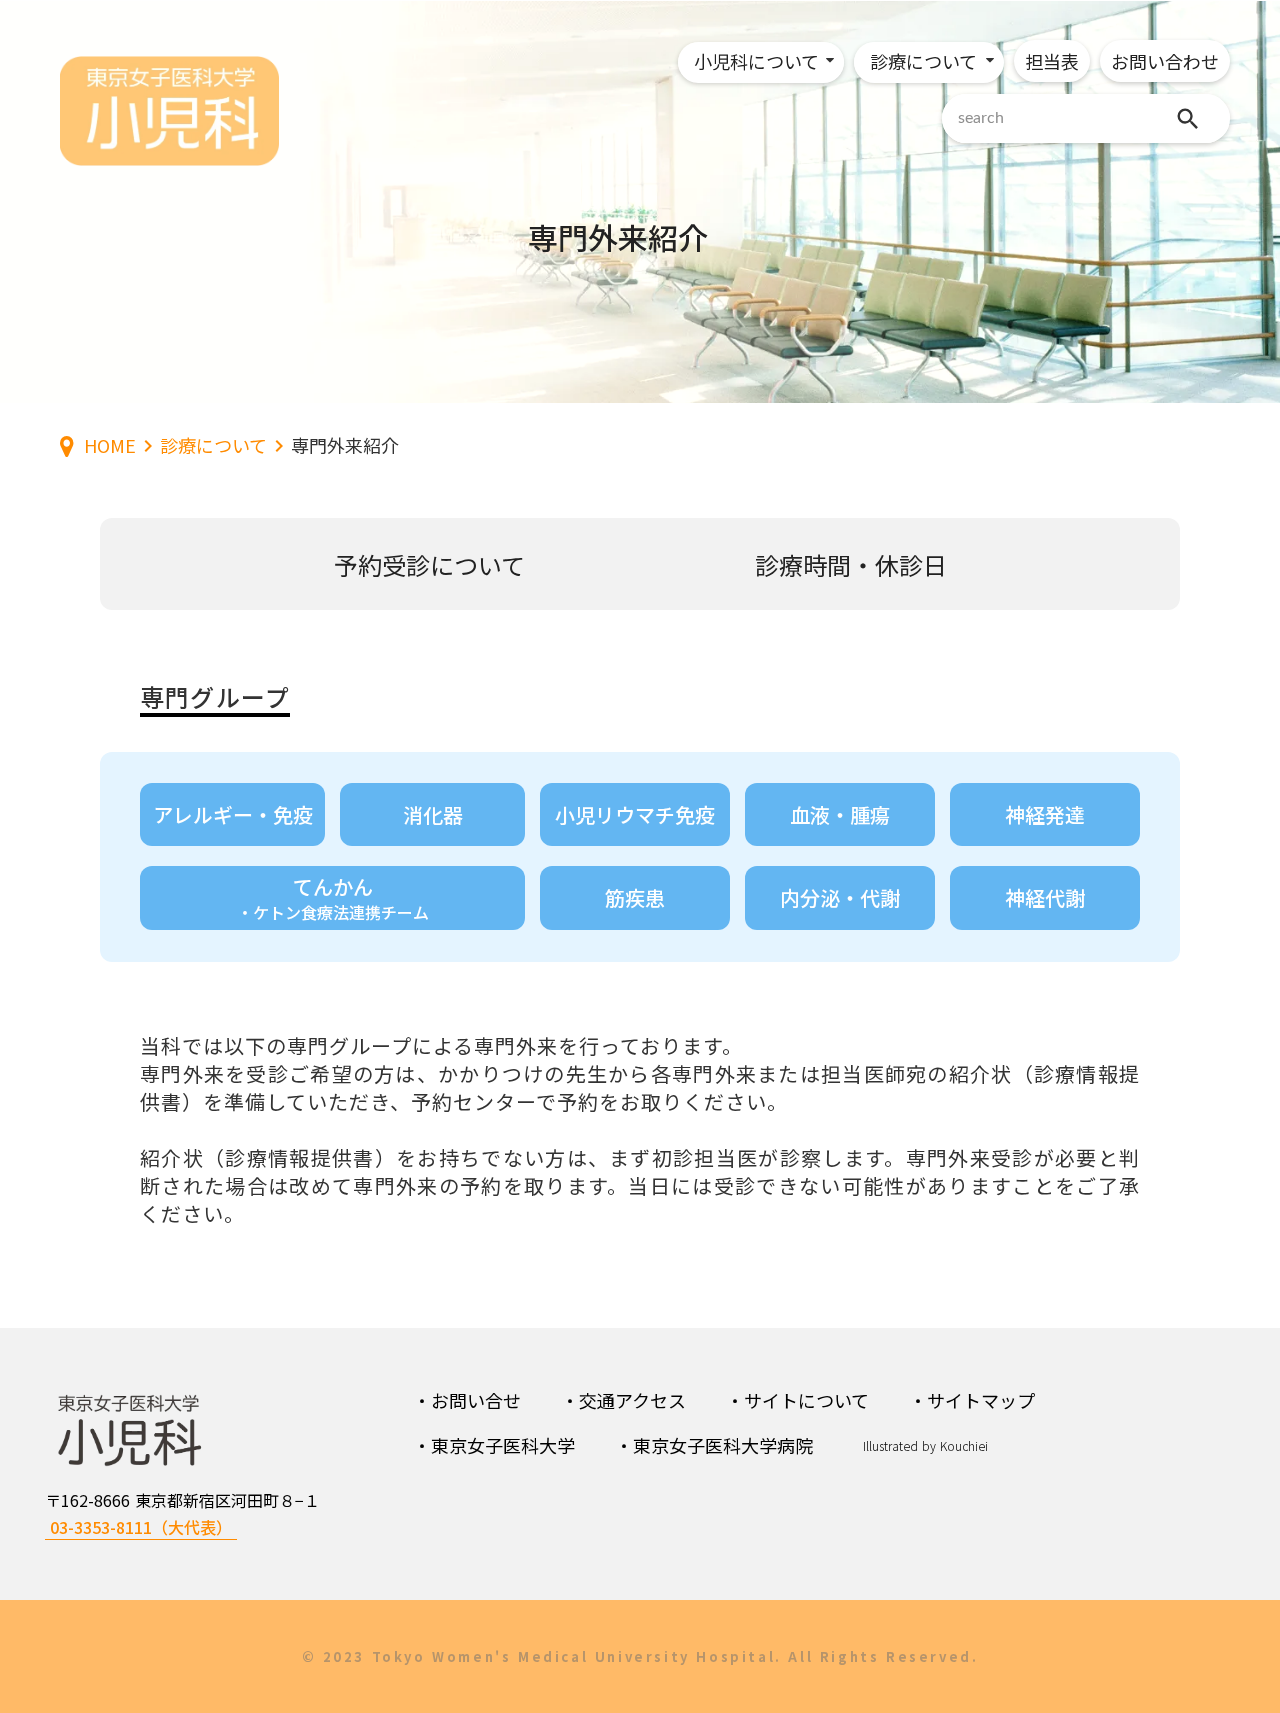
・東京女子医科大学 (494, 1445)
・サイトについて (797, 1400)
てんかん (333, 887)
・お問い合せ (467, 1400)
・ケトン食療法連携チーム (333, 912)
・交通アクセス (623, 1400)
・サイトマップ (972, 1400)
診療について (923, 61)
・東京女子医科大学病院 (714, 1445)
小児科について (756, 61)
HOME (110, 445)
